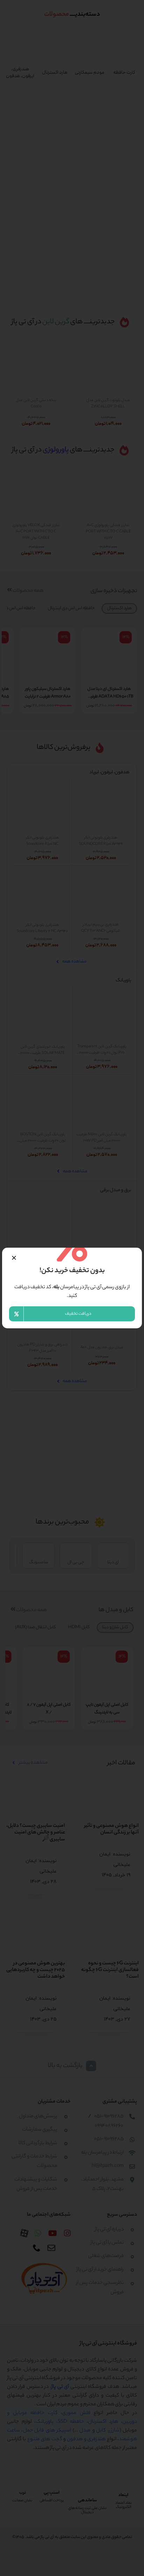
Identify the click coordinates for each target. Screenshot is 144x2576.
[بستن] (14, 1258)
